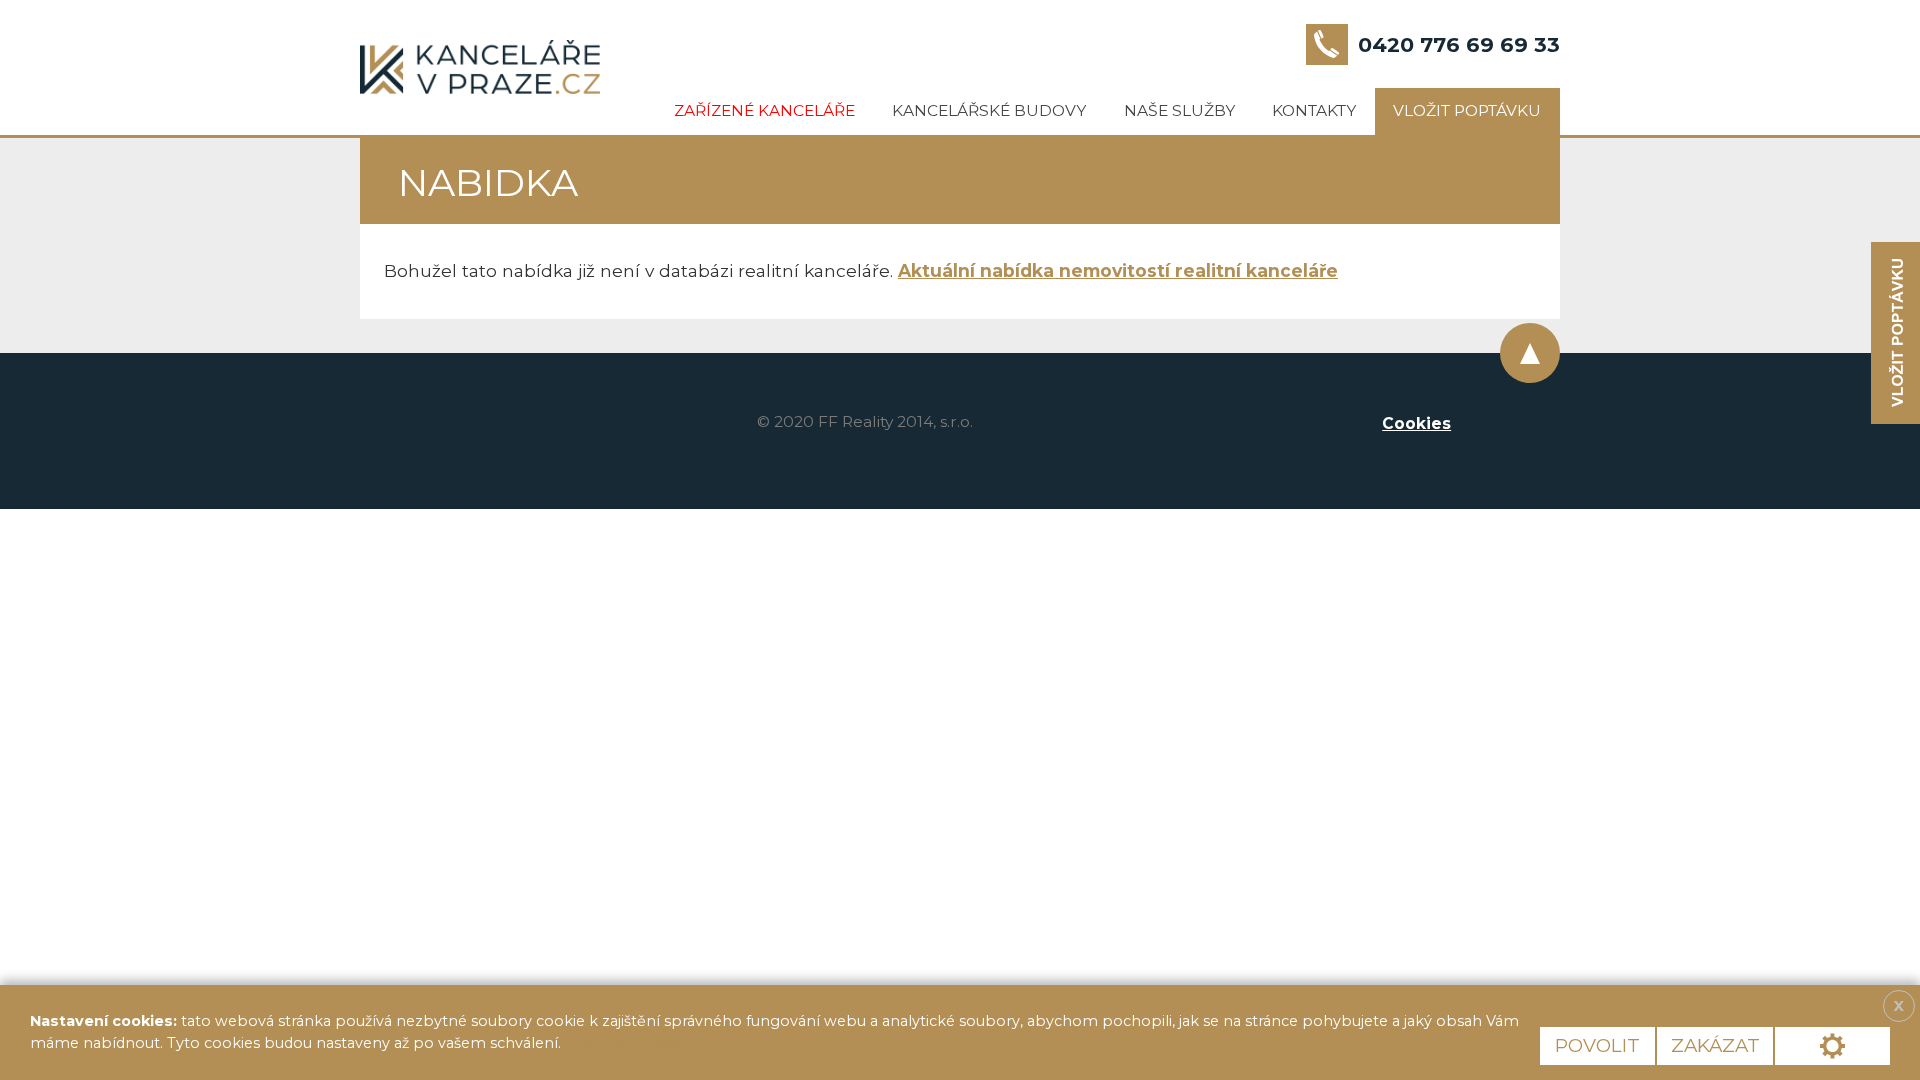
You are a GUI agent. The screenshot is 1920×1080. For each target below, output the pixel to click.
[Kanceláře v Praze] (480, 67)
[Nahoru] (1530, 353)
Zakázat (1715, 1045)
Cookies (1416, 423)
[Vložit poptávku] (1895, 333)
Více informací (634, 1043)
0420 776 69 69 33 (1459, 44)
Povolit (1597, 1045)
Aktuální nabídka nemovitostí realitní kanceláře (1118, 270)
